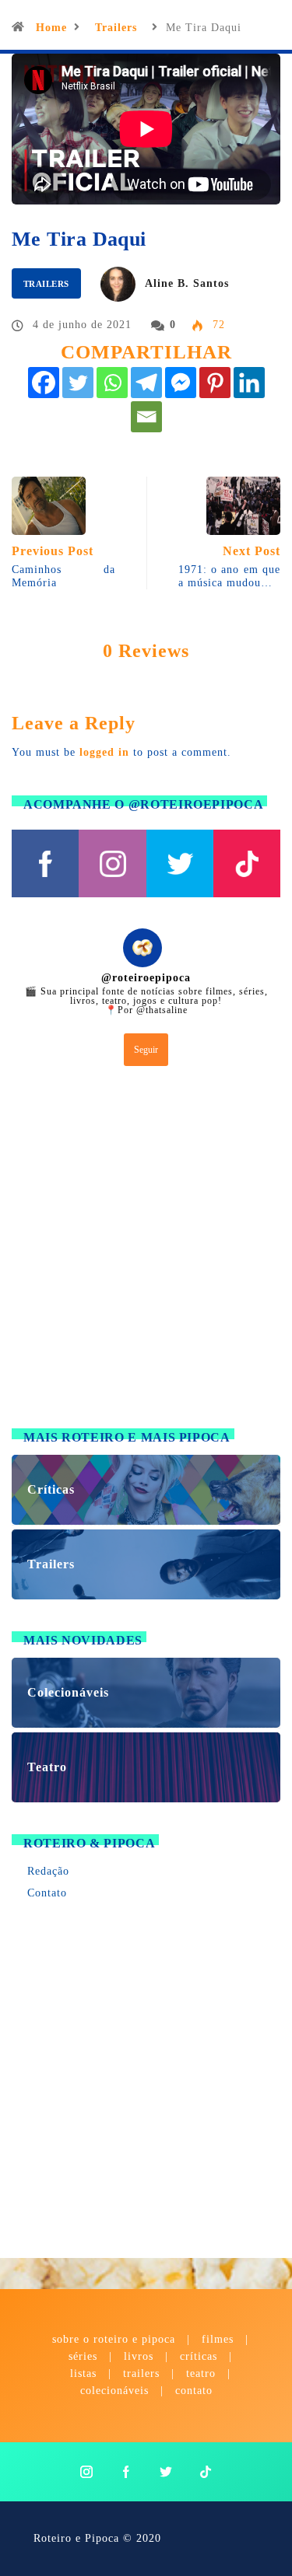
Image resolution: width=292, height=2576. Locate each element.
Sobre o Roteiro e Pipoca (114, 2339)
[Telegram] (146, 383)
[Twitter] (78, 383)
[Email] (146, 417)
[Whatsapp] (112, 383)
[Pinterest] (215, 383)
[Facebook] (44, 383)
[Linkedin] (249, 383)
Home (51, 28)
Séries (85, 2356)
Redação (48, 1871)
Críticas (199, 2356)
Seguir (146, 1050)
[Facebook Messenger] (181, 383)
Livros (139, 2356)
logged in (104, 752)
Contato (47, 1893)
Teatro (201, 2373)
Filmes (218, 2339)
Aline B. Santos (187, 283)
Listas (83, 2373)
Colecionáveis (114, 2391)
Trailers (116, 28)
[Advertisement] (146, 1251)
